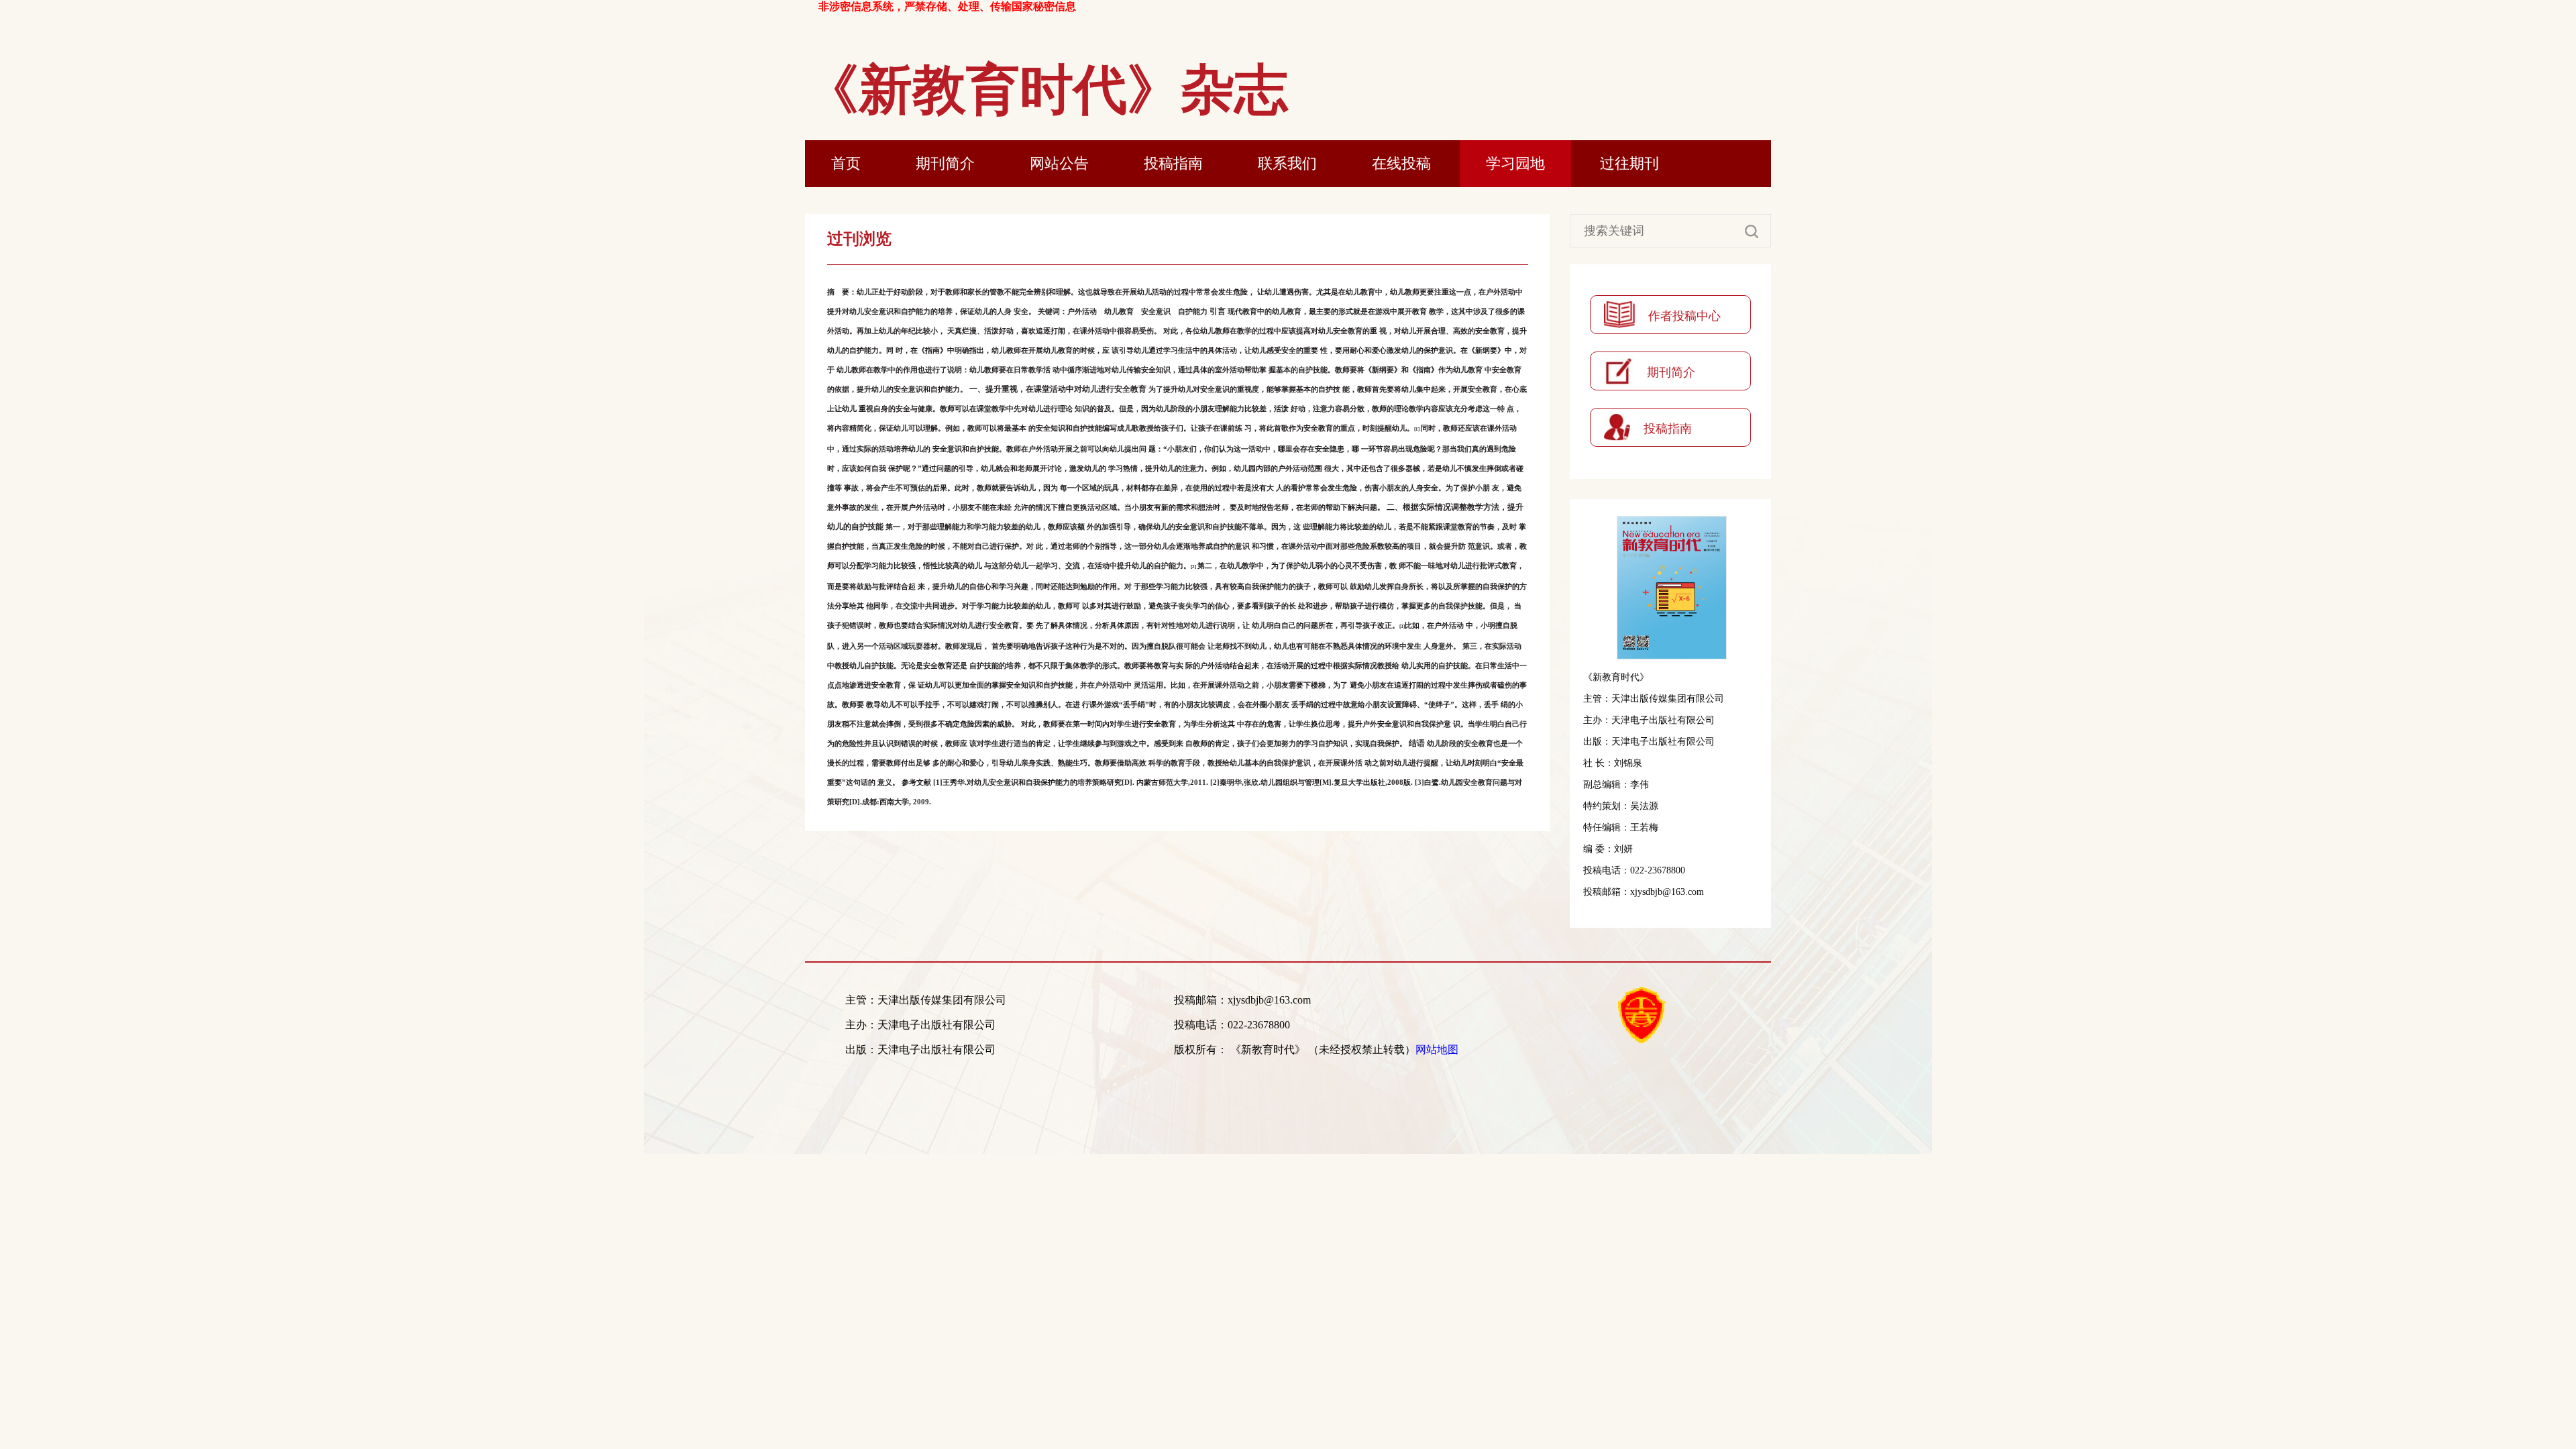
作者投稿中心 (1684, 316)
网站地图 (1437, 1050)
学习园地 (1515, 163)
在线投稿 (1401, 163)
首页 (846, 163)
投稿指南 (1173, 163)
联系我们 (1287, 163)
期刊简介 (945, 163)
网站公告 (1059, 163)
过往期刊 (1629, 163)
